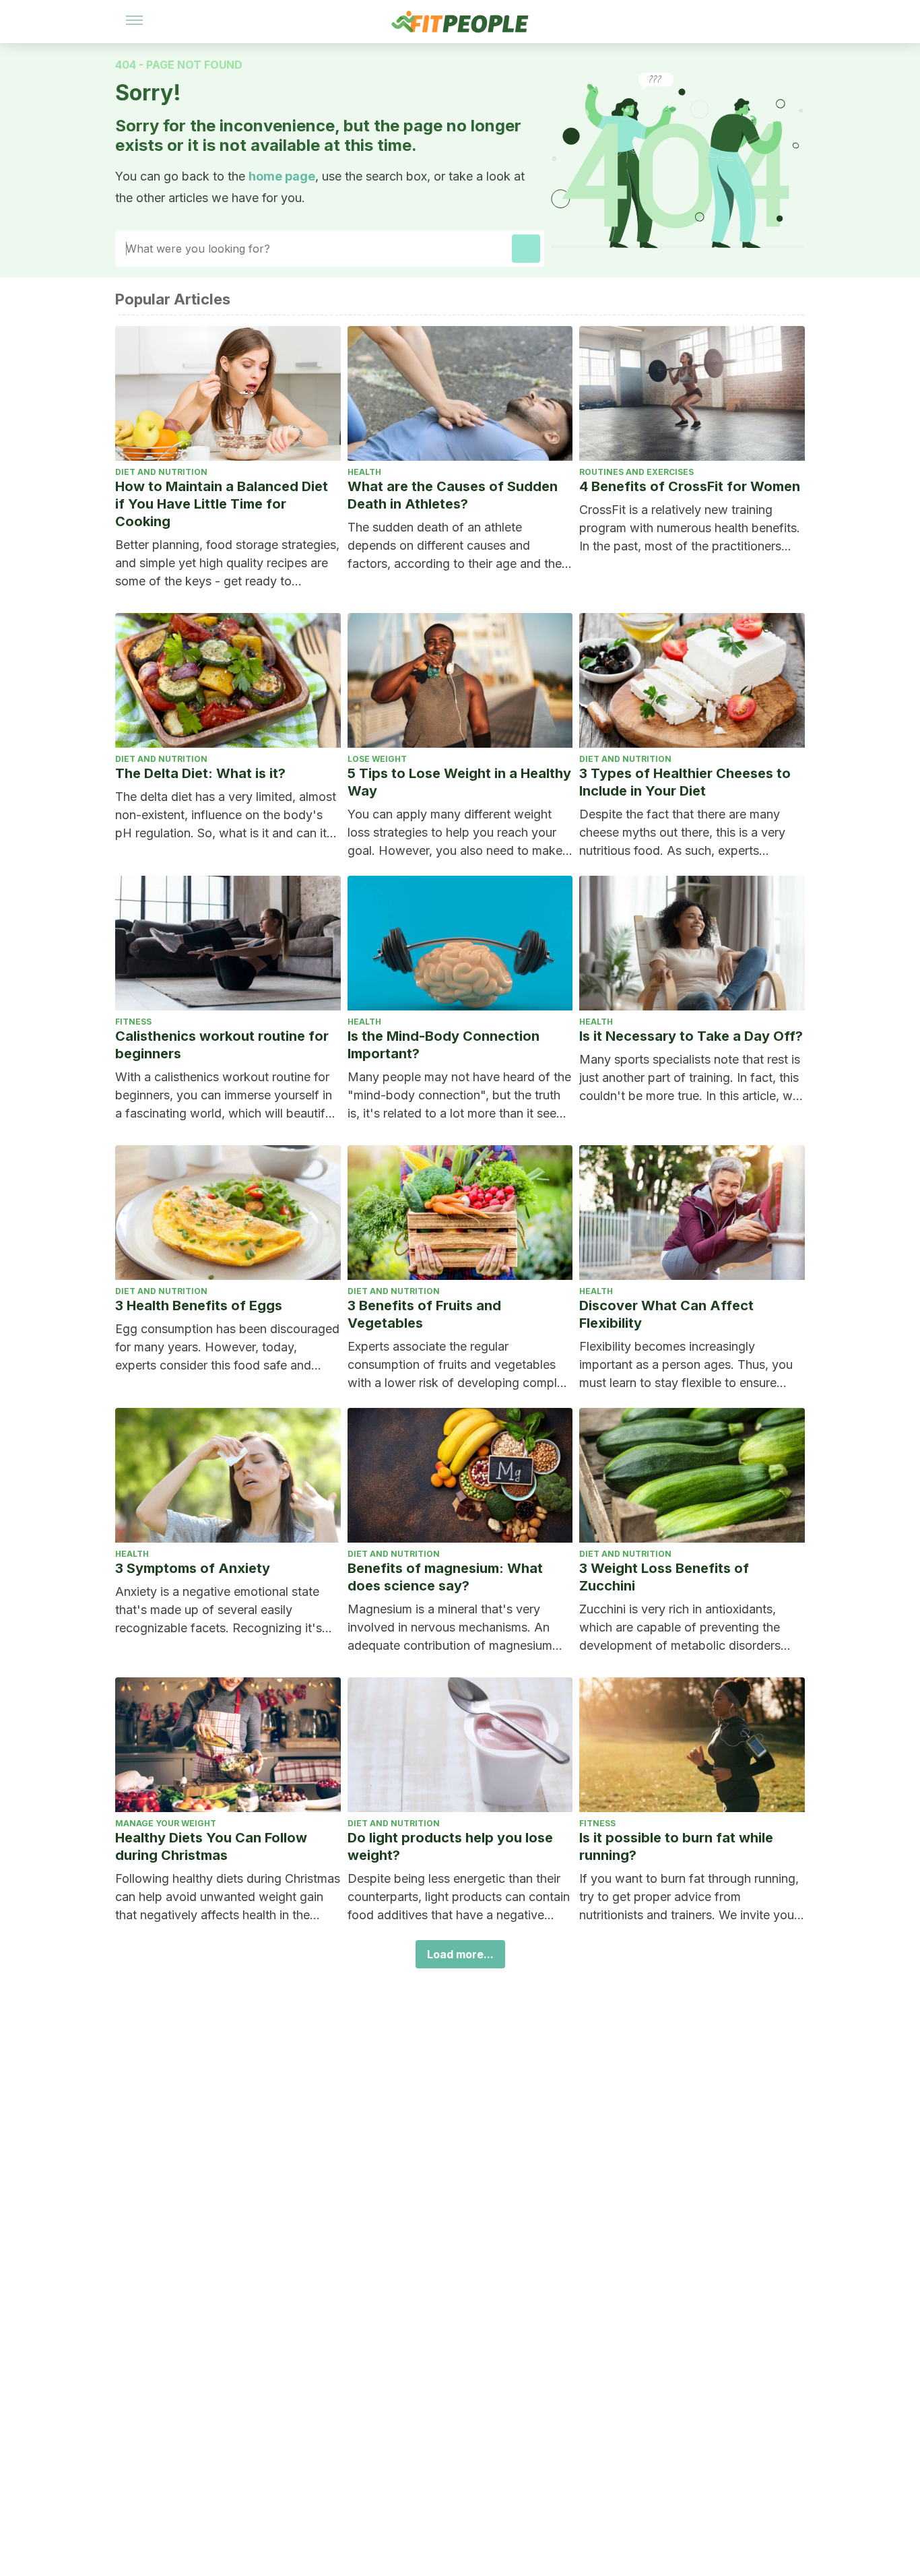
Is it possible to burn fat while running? (676, 1846)
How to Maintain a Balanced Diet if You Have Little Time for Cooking (222, 504)
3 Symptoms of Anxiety (193, 1568)
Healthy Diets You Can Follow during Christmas (211, 1846)
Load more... (460, 1954)
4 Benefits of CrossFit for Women (690, 486)
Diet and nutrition (161, 472)
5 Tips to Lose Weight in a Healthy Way (459, 782)
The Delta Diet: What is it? (200, 773)
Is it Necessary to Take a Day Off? (691, 1036)
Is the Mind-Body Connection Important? (443, 1045)
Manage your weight (166, 1823)
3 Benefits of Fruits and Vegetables (424, 1314)
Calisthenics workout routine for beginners (222, 1045)
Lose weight (377, 759)
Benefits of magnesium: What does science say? (445, 1577)
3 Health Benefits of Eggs (199, 1306)
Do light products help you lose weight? (450, 1846)
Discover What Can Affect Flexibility (666, 1314)
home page (282, 176)
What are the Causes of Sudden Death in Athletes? (453, 495)
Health (364, 472)
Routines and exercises (636, 472)
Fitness (133, 1022)
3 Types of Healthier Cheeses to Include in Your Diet (685, 782)
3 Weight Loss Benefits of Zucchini (664, 1577)
